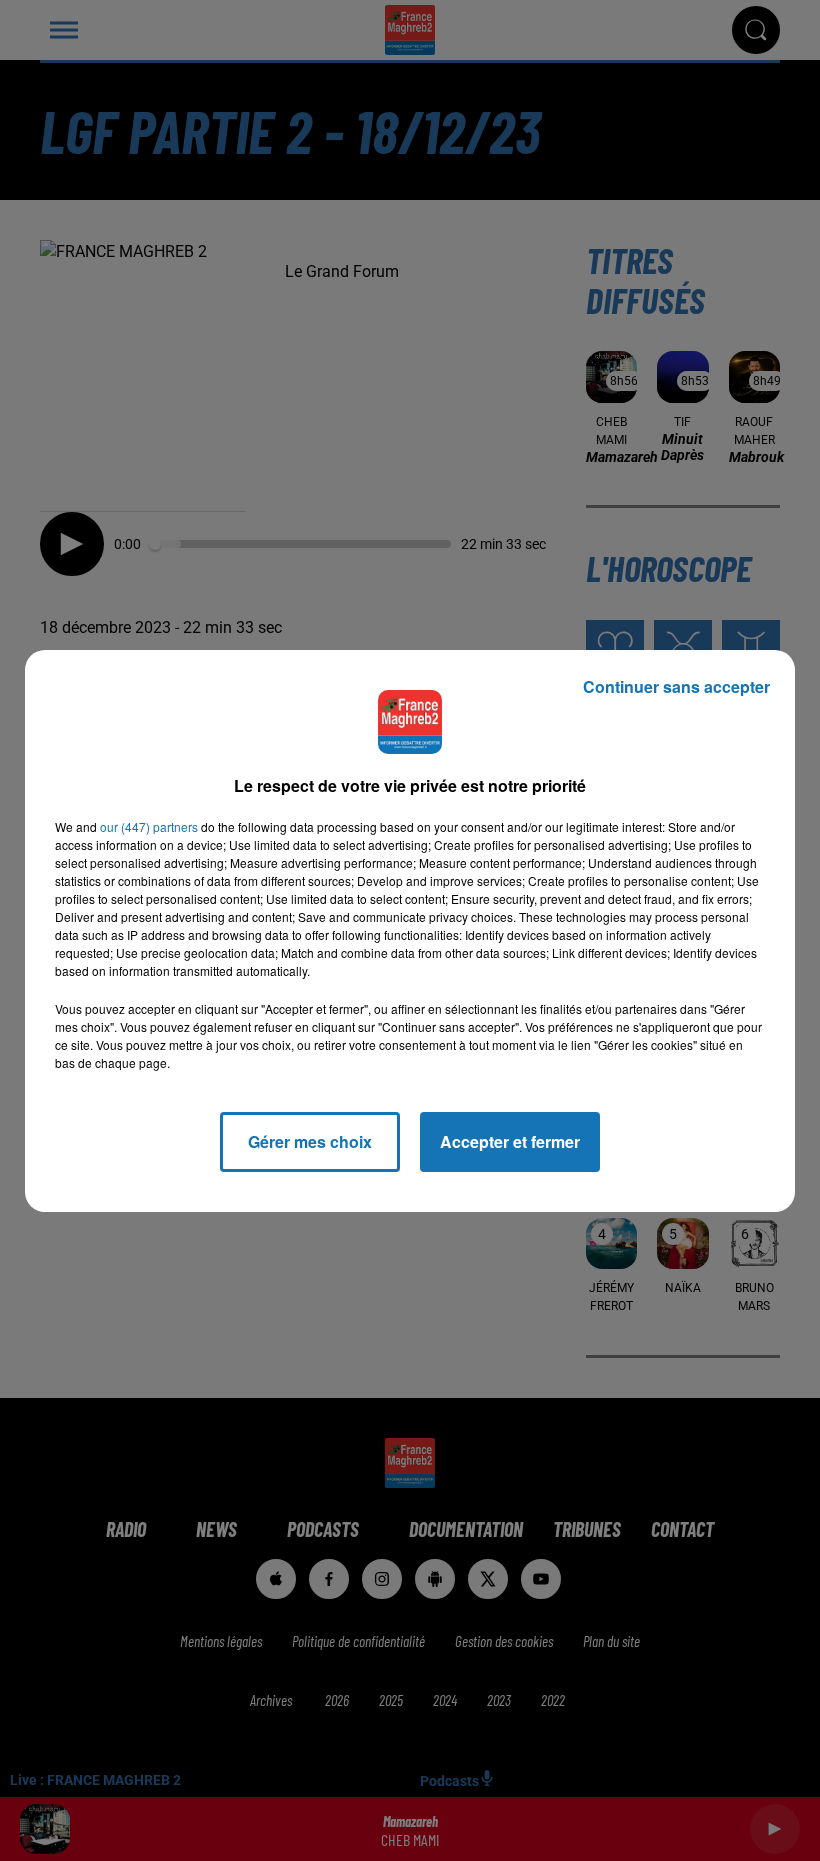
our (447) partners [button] (149, 826)
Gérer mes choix (310, 1141)
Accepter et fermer (510, 1141)
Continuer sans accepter (676, 686)
